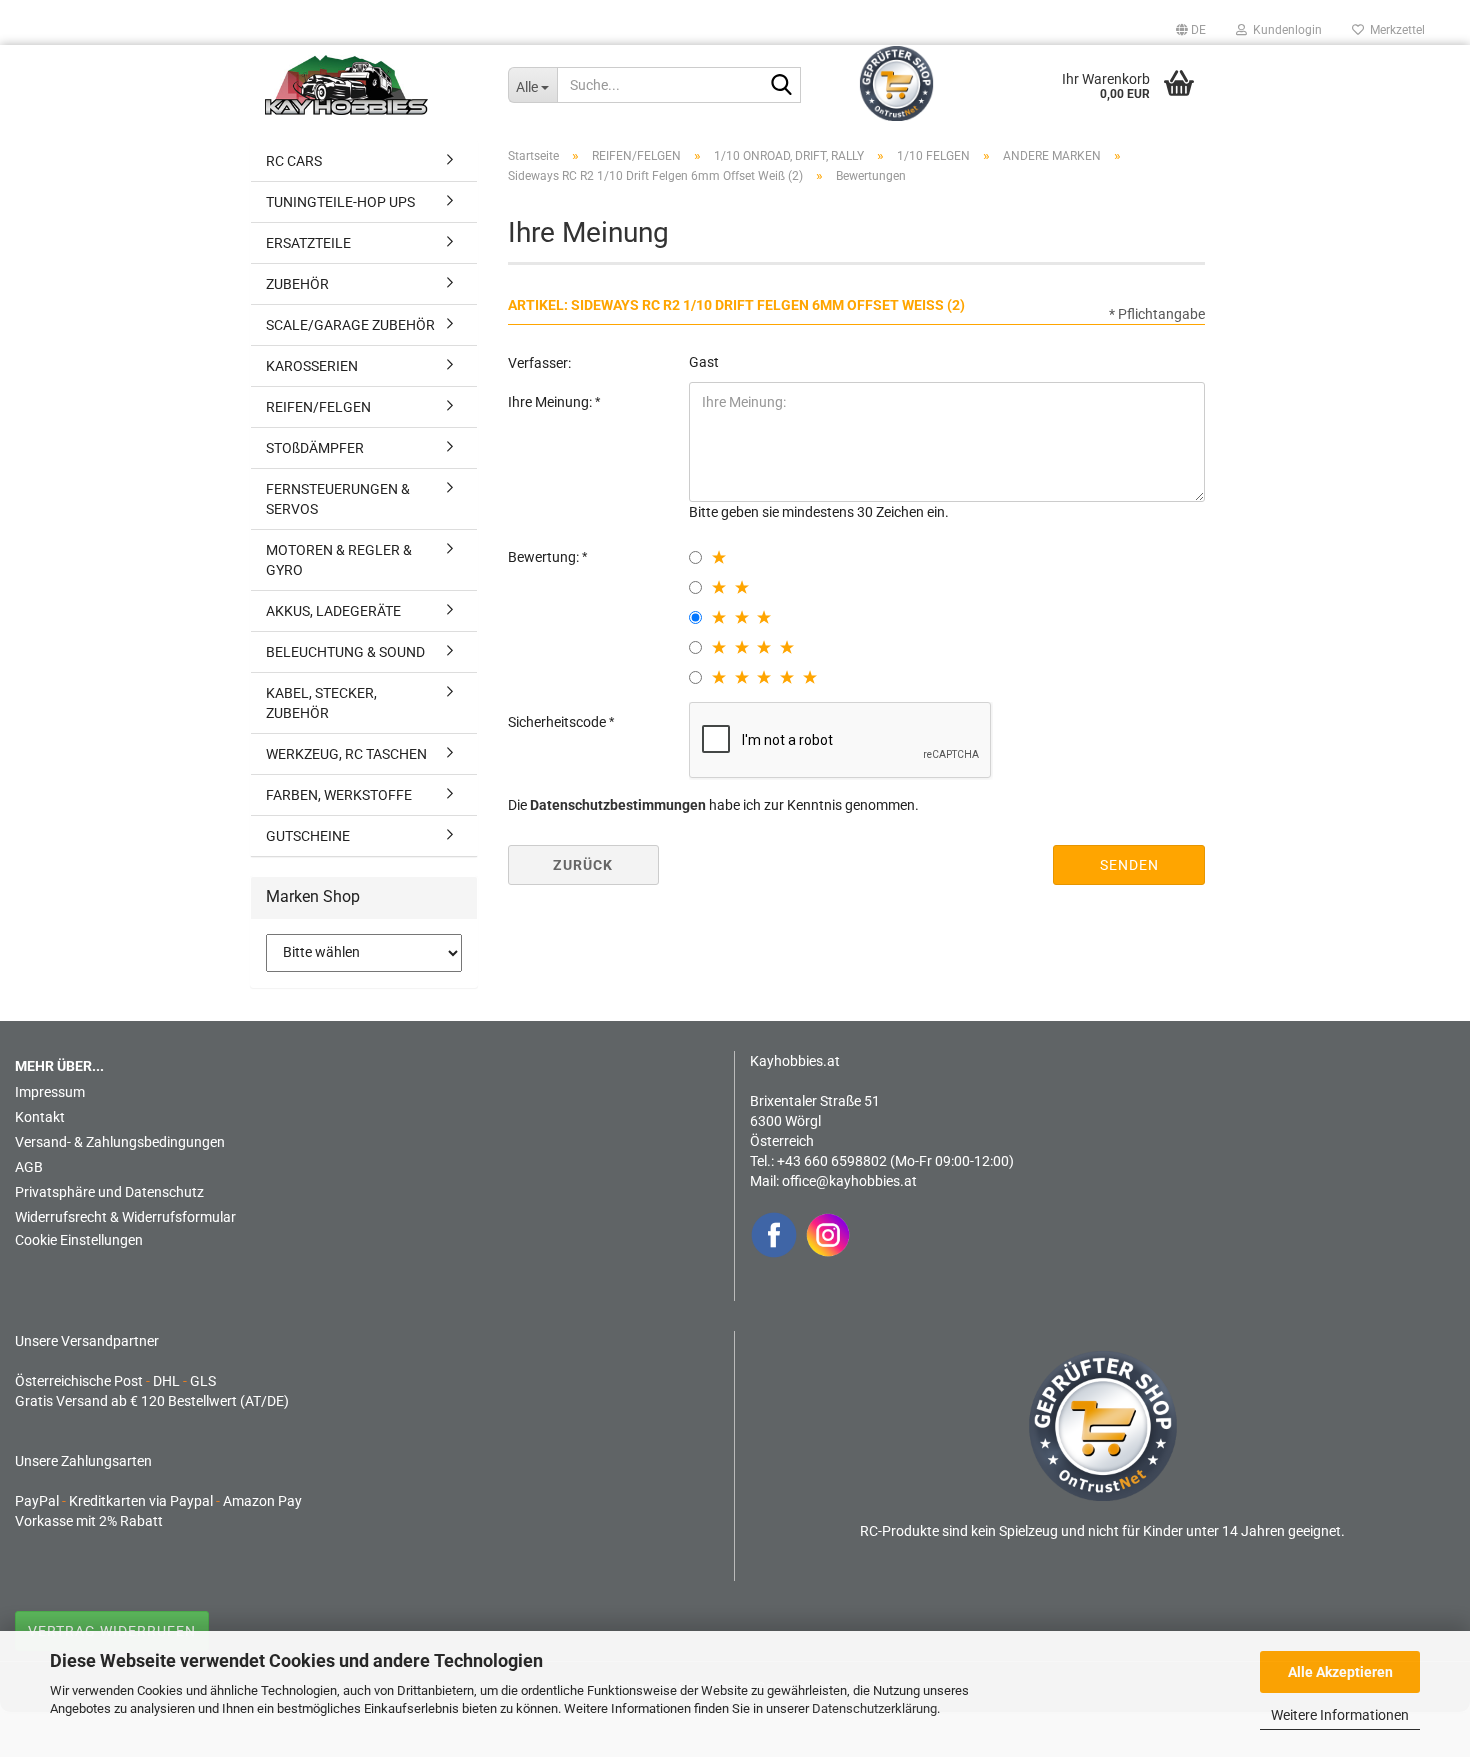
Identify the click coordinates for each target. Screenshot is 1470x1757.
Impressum (50, 1092)
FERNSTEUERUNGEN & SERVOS (338, 499)
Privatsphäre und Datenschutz (109, 1192)
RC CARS (294, 161)
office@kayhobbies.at (849, 1181)
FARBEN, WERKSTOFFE (339, 795)
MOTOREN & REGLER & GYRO (339, 560)
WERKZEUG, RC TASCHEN (346, 754)
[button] (1191, 30)
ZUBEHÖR (297, 284)
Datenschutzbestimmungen (618, 805)
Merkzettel (1394, 30)
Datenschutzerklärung (874, 1708)
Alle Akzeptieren (1340, 1672)
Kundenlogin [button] (1284, 30)
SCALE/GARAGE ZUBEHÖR (350, 325)
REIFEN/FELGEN (318, 407)
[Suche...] (782, 86)
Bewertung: (545, 557)
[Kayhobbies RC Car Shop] (371, 85)
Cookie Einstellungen (79, 1240)
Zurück (583, 865)
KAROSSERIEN (312, 366)
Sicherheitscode (558, 722)
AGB (29, 1167)
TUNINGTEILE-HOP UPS (340, 202)
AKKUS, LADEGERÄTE (333, 611)
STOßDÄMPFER (315, 448)
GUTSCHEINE (308, 836)
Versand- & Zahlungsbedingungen (120, 1142)
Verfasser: (539, 363)
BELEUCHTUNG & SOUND (345, 652)
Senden (1129, 865)
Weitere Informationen (1340, 1715)
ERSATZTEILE (308, 243)
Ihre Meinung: (551, 402)
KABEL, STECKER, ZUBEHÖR (321, 703)
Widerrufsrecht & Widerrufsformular (125, 1217)
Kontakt (40, 1117)
